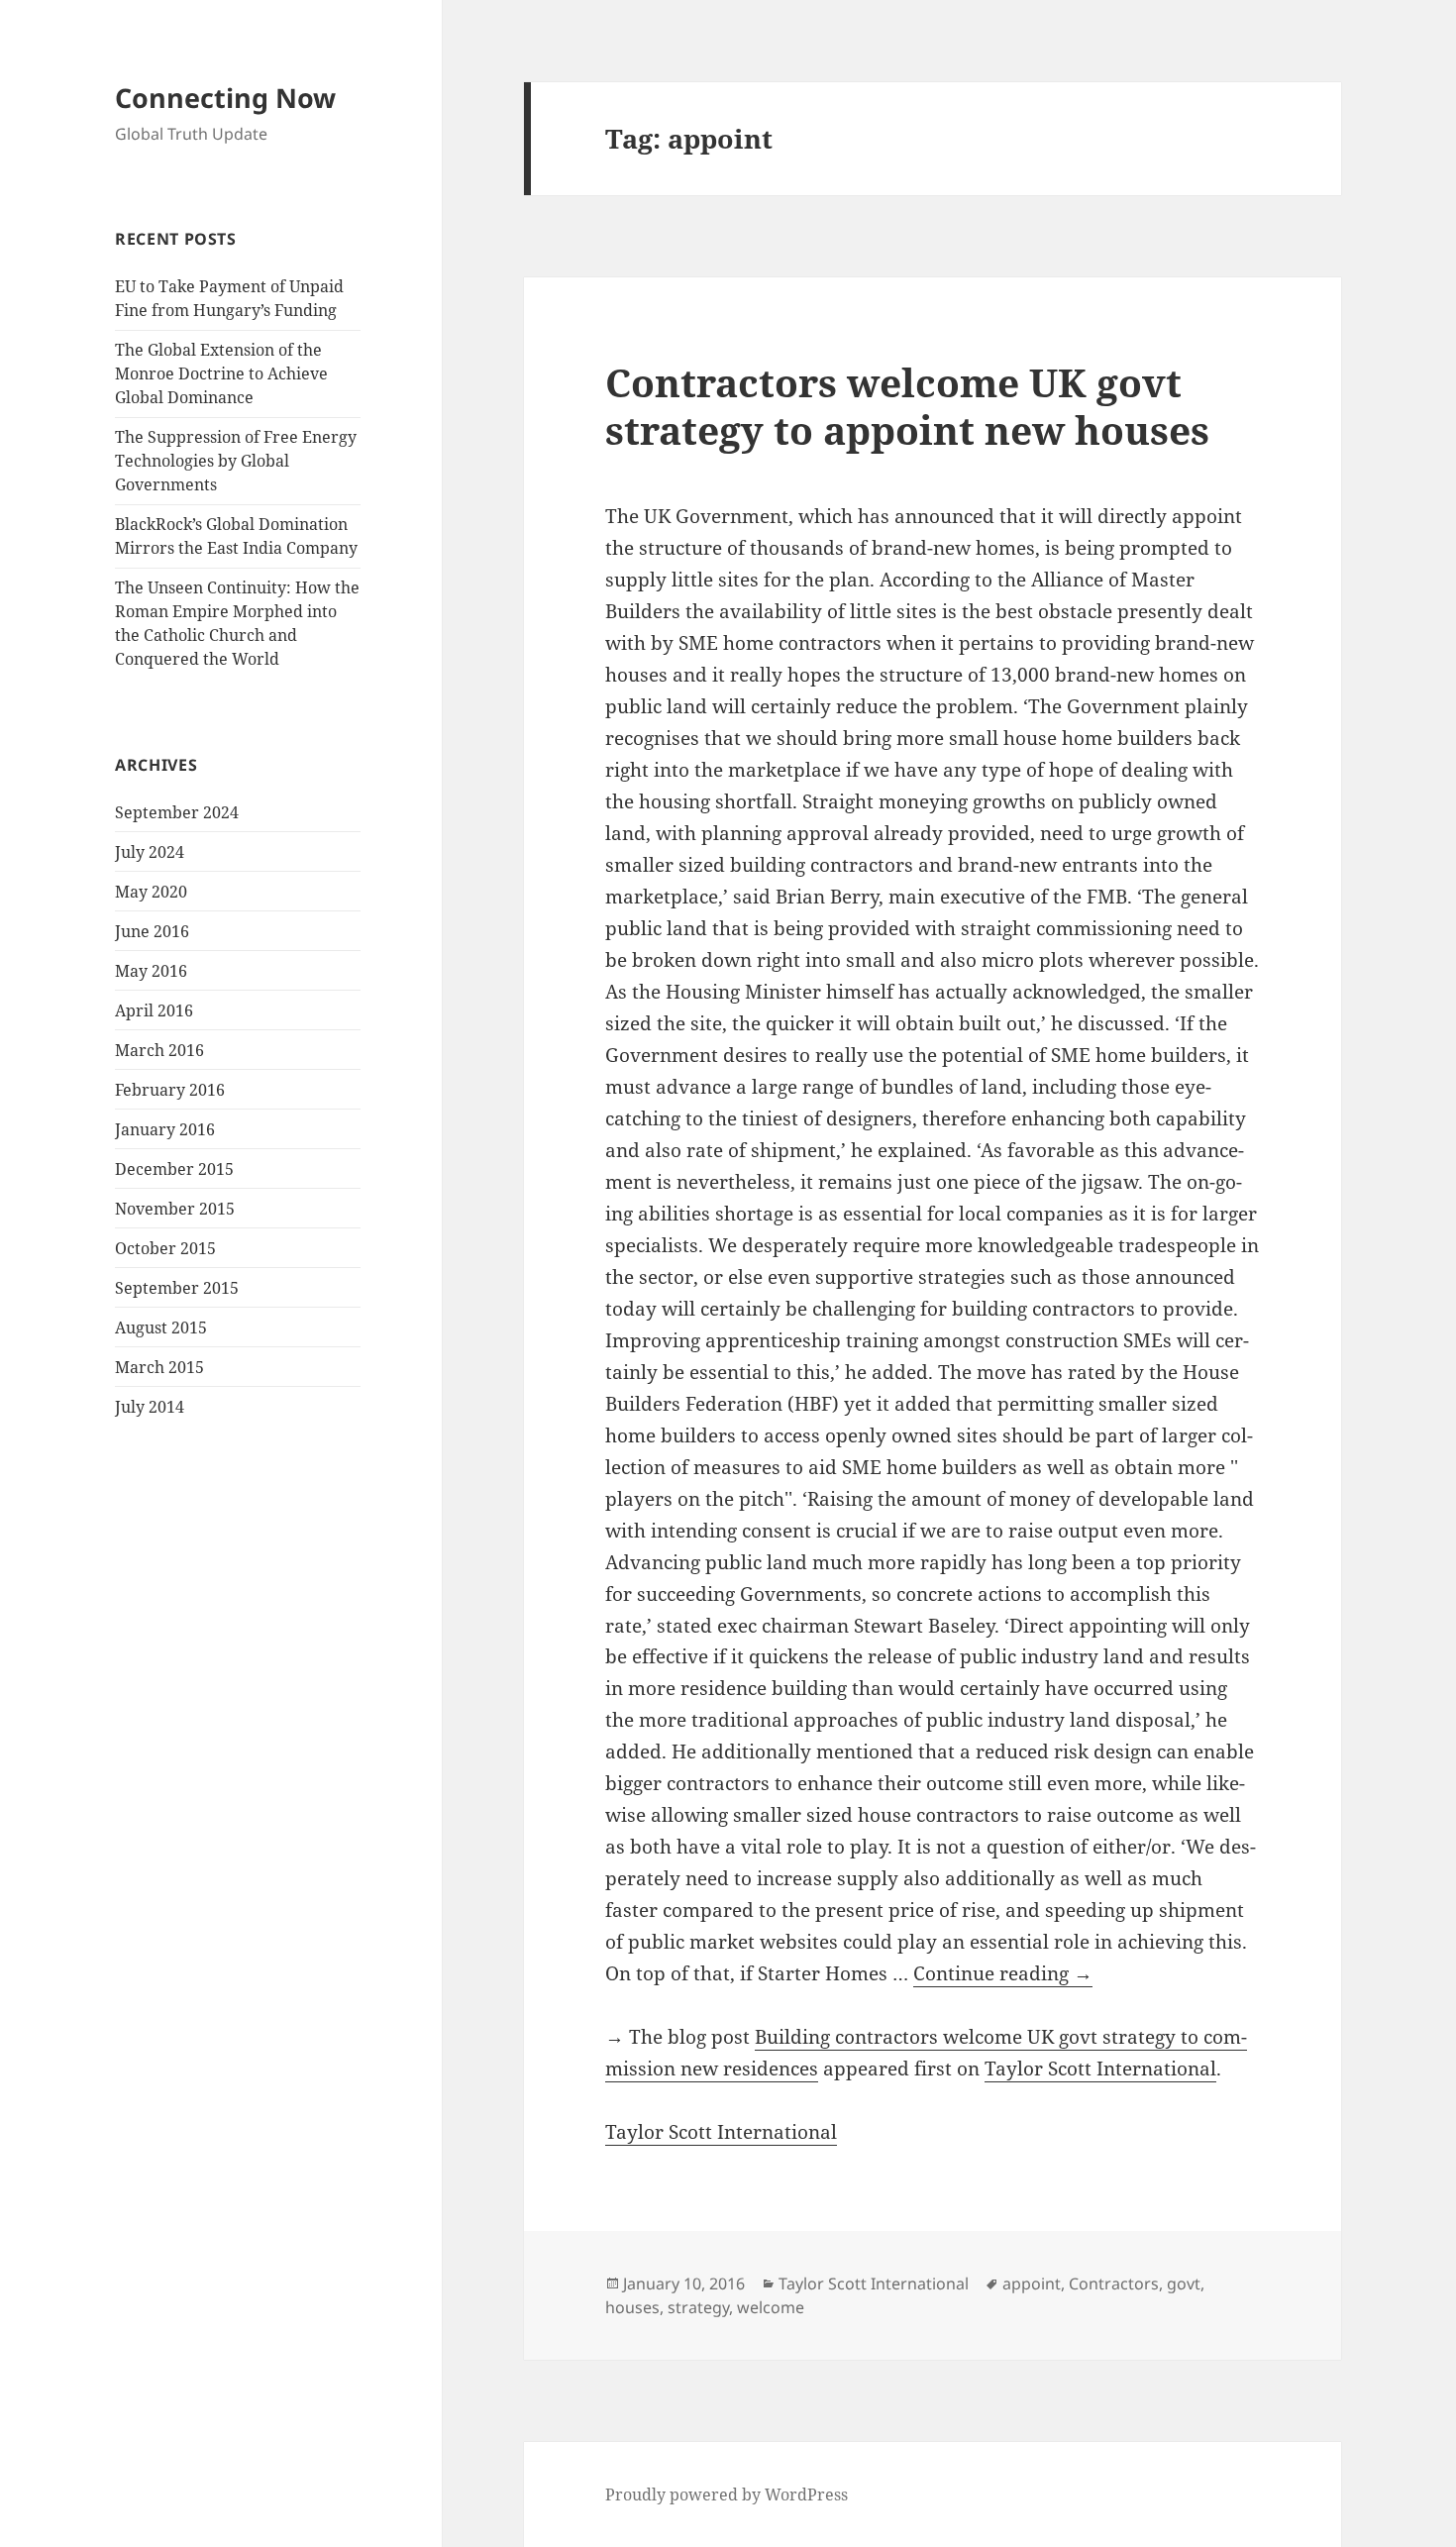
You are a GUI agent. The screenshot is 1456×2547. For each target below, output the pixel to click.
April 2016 (154, 1010)
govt (1184, 2283)
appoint (1032, 2283)
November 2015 (175, 1209)
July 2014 (150, 1407)
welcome (771, 2307)
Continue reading (1003, 1973)
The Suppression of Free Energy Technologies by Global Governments (236, 461)
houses (632, 2307)
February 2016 (170, 1090)
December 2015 (174, 1169)
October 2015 (165, 1248)
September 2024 (177, 812)
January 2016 (165, 1129)
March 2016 (159, 1050)
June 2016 (152, 931)
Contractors (1114, 2283)
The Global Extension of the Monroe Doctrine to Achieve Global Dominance (221, 373)
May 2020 (151, 892)
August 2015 (161, 1327)
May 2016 (151, 971)
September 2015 (177, 1288)
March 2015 (159, 1367)
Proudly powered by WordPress (727, 2494)
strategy (698, 2307)
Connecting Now (225, 98)
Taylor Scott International (1100, 2069)
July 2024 (150, 852)
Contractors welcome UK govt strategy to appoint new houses (907, 406)
